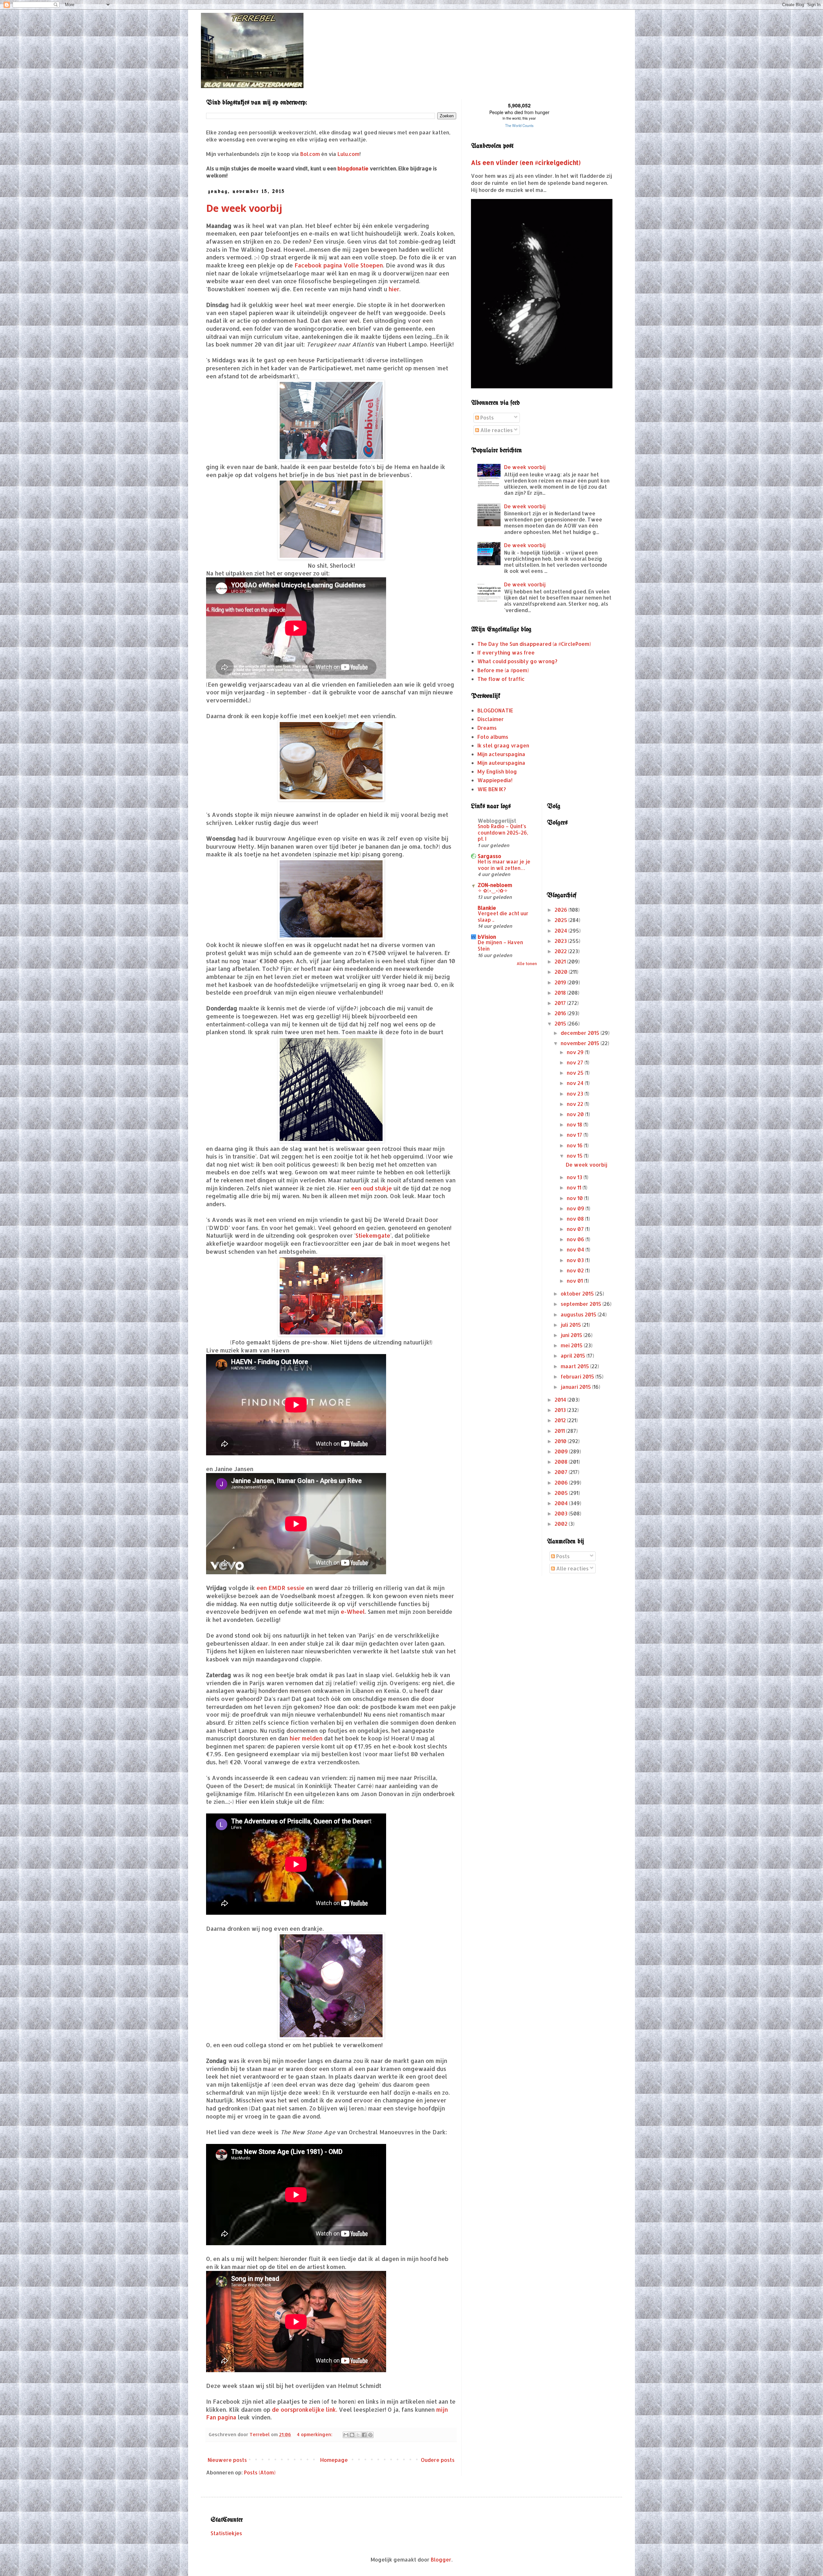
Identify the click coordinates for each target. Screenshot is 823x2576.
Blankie (487, 908)
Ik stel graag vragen (503, 745)
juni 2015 (572, 1335)
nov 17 (575, 1135)
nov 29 (576, 1052)
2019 (561, 982)
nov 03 (576, 1260)
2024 (561, 931)
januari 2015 (576, 1387)
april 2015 (574, 1356)
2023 (561, 941)
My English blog (497, 771)
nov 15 (575, 1156)
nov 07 (576, 1229)
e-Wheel (353, 1612)
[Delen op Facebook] (364, 2435)
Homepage (334, 2460)
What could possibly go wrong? (517, 661)
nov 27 (576, 1062)
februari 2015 (578, 1376)
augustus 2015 (579, 1314)
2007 (562, 1472)
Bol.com (310, 154)
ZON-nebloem (495, 885)
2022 (561, 951)
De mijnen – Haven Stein (500, 945)
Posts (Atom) (260, 2472)
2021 (561, 961)
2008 (562, 1462)
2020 (562, 972)
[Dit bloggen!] (352, 2435)
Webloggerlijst (497, 821)
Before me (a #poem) (503, 670)
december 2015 (581, 1033)
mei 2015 (572, 1345)
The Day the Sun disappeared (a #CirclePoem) (534, 644)
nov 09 (576, 1208)
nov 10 (575, 1198)
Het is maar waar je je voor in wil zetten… (504, 865)
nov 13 (575, 1177)
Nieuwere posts (227, 2460)
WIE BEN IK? (492, 789)
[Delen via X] (358, 2435)
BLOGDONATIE (495, 710)
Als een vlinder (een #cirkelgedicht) (526, 163)
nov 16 (575, 1145)
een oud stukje (371, 1188)
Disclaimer (491, 719)
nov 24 (576, 1083)
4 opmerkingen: (315, 2434)
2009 (562, 1451)
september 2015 (582, 1304)
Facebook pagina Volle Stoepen (339, 265)
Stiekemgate (373, 1235)
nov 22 (576, 1104)
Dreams (487, 728)
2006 (562, 1482)
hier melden (306, 1738)
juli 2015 (571, 1325)
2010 (561, 1441)
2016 (561, 1013)
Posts (486, 417)
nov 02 (576, 1270)
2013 (561, 1410)
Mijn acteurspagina (501, 754)
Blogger (441, 2559)
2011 (560, 1431)
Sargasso (489, 856)
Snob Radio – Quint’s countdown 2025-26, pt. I (503, 833)
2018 (561, 993)
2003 (562, 1513)
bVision (487, 937)
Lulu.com (348, 154)
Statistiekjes (226, 2533)
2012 (561, 1420)
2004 (562, 1503)
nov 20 (576, 1114)
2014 (561, 1400)
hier (394, 289)
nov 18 (575, 1124)
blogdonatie (353, 168)
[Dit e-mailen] (346, 2435)
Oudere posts (438, 2460)
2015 (561, 1023)
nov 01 (575, 1281)
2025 (561, 920)
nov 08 (576, 1219)
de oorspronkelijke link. (305, 2409)
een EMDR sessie (280, 1588)
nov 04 (576, 1249)
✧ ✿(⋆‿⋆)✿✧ (493, 890)
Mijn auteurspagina (501, 763)
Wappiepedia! (495, 780)
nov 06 (576, 1239)
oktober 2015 (578, 1293)
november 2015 (581, 1043)
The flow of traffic (501, 679)
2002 (562, 1524)
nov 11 (575, 1187)
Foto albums (493, 737)
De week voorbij (244, 208)
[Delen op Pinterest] (370, 2435)
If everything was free (506, 652)
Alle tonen (527, 964)
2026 (561, 910)
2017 (561, 1003)
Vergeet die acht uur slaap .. (503, 917)
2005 (562, 1493)
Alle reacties (496, 430)
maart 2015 (575, 1366)
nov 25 (576, 1073)
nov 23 (576, 1094)
